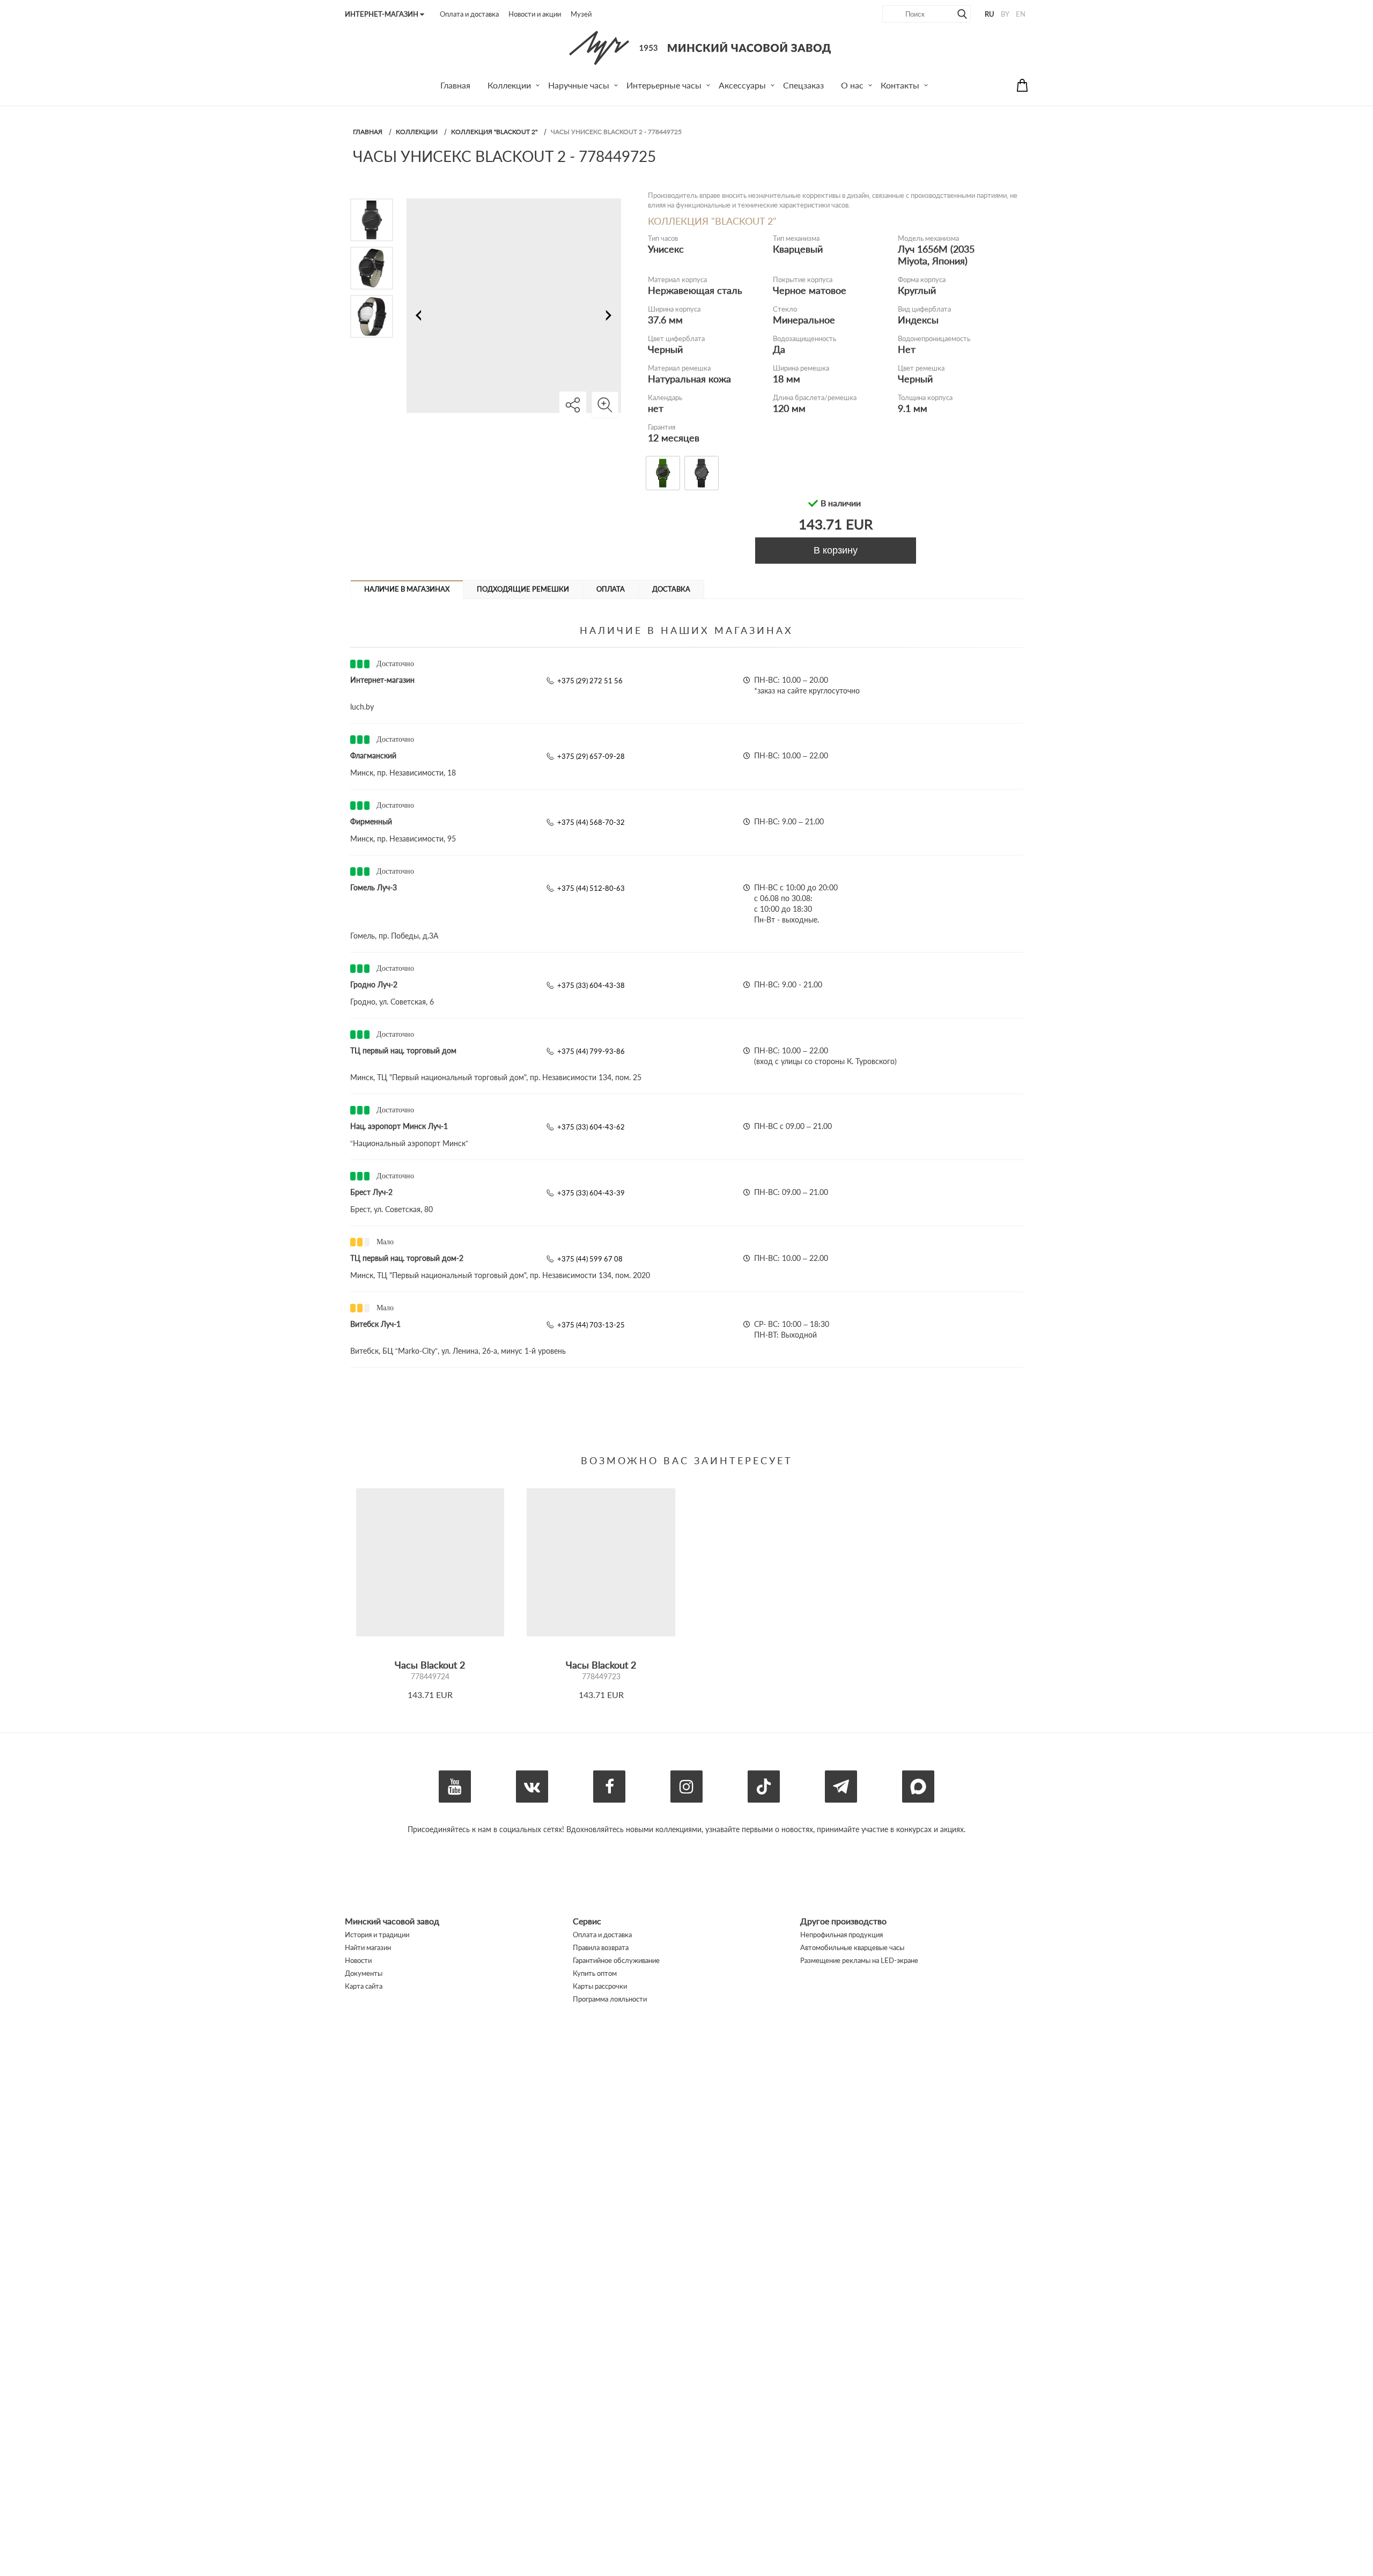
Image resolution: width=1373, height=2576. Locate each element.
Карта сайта (364, 1986)
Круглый (917, 290)
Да (779, 349)
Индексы (918, 320)
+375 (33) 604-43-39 (591, 1193)
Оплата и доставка (469, 14)
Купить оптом (595, 1973)
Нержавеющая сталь (695, 290)
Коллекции (417, 132)
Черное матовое (810, 290)
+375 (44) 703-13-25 (591, 1325)
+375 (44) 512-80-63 (591, 888)
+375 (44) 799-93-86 (591, 1051)
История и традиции (377, 1935)
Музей (581, 14)
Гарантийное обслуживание (616, 1960)
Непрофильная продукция (841, 1935)
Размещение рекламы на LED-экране (859, 1960)
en (1021, 14)
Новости (358, 1960)
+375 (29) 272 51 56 (590, 681)
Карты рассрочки (600, 1986)
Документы (364, 1973)
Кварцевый (798, 249)
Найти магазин (368, 1947)
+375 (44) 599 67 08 (590, 1259)
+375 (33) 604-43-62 (591, 1127)
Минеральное (804, 320)
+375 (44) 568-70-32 (591, 822)
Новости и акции (535, 14)
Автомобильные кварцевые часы (852, 1947)
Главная (368, 132)
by (1005, 14)
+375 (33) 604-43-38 (591, 985)
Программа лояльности (610, 1999)
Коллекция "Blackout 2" (494, 132)
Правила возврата (601, 1947)
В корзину (836, 550)
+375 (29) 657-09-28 (591, 756)
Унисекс (666, 249)
